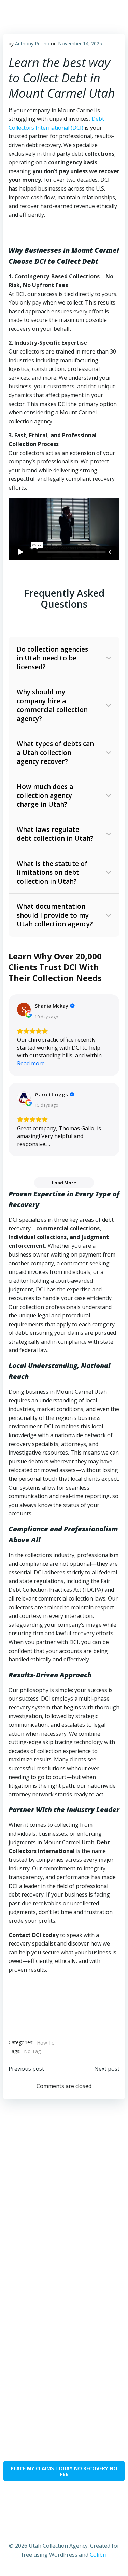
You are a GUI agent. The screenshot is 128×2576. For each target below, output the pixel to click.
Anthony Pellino (32, 43)
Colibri (98, 2555)
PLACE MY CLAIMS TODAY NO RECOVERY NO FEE (64, 2471)
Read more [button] (31, 1063)
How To (46, 2043)
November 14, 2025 (80, 43)
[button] (64, 658)
